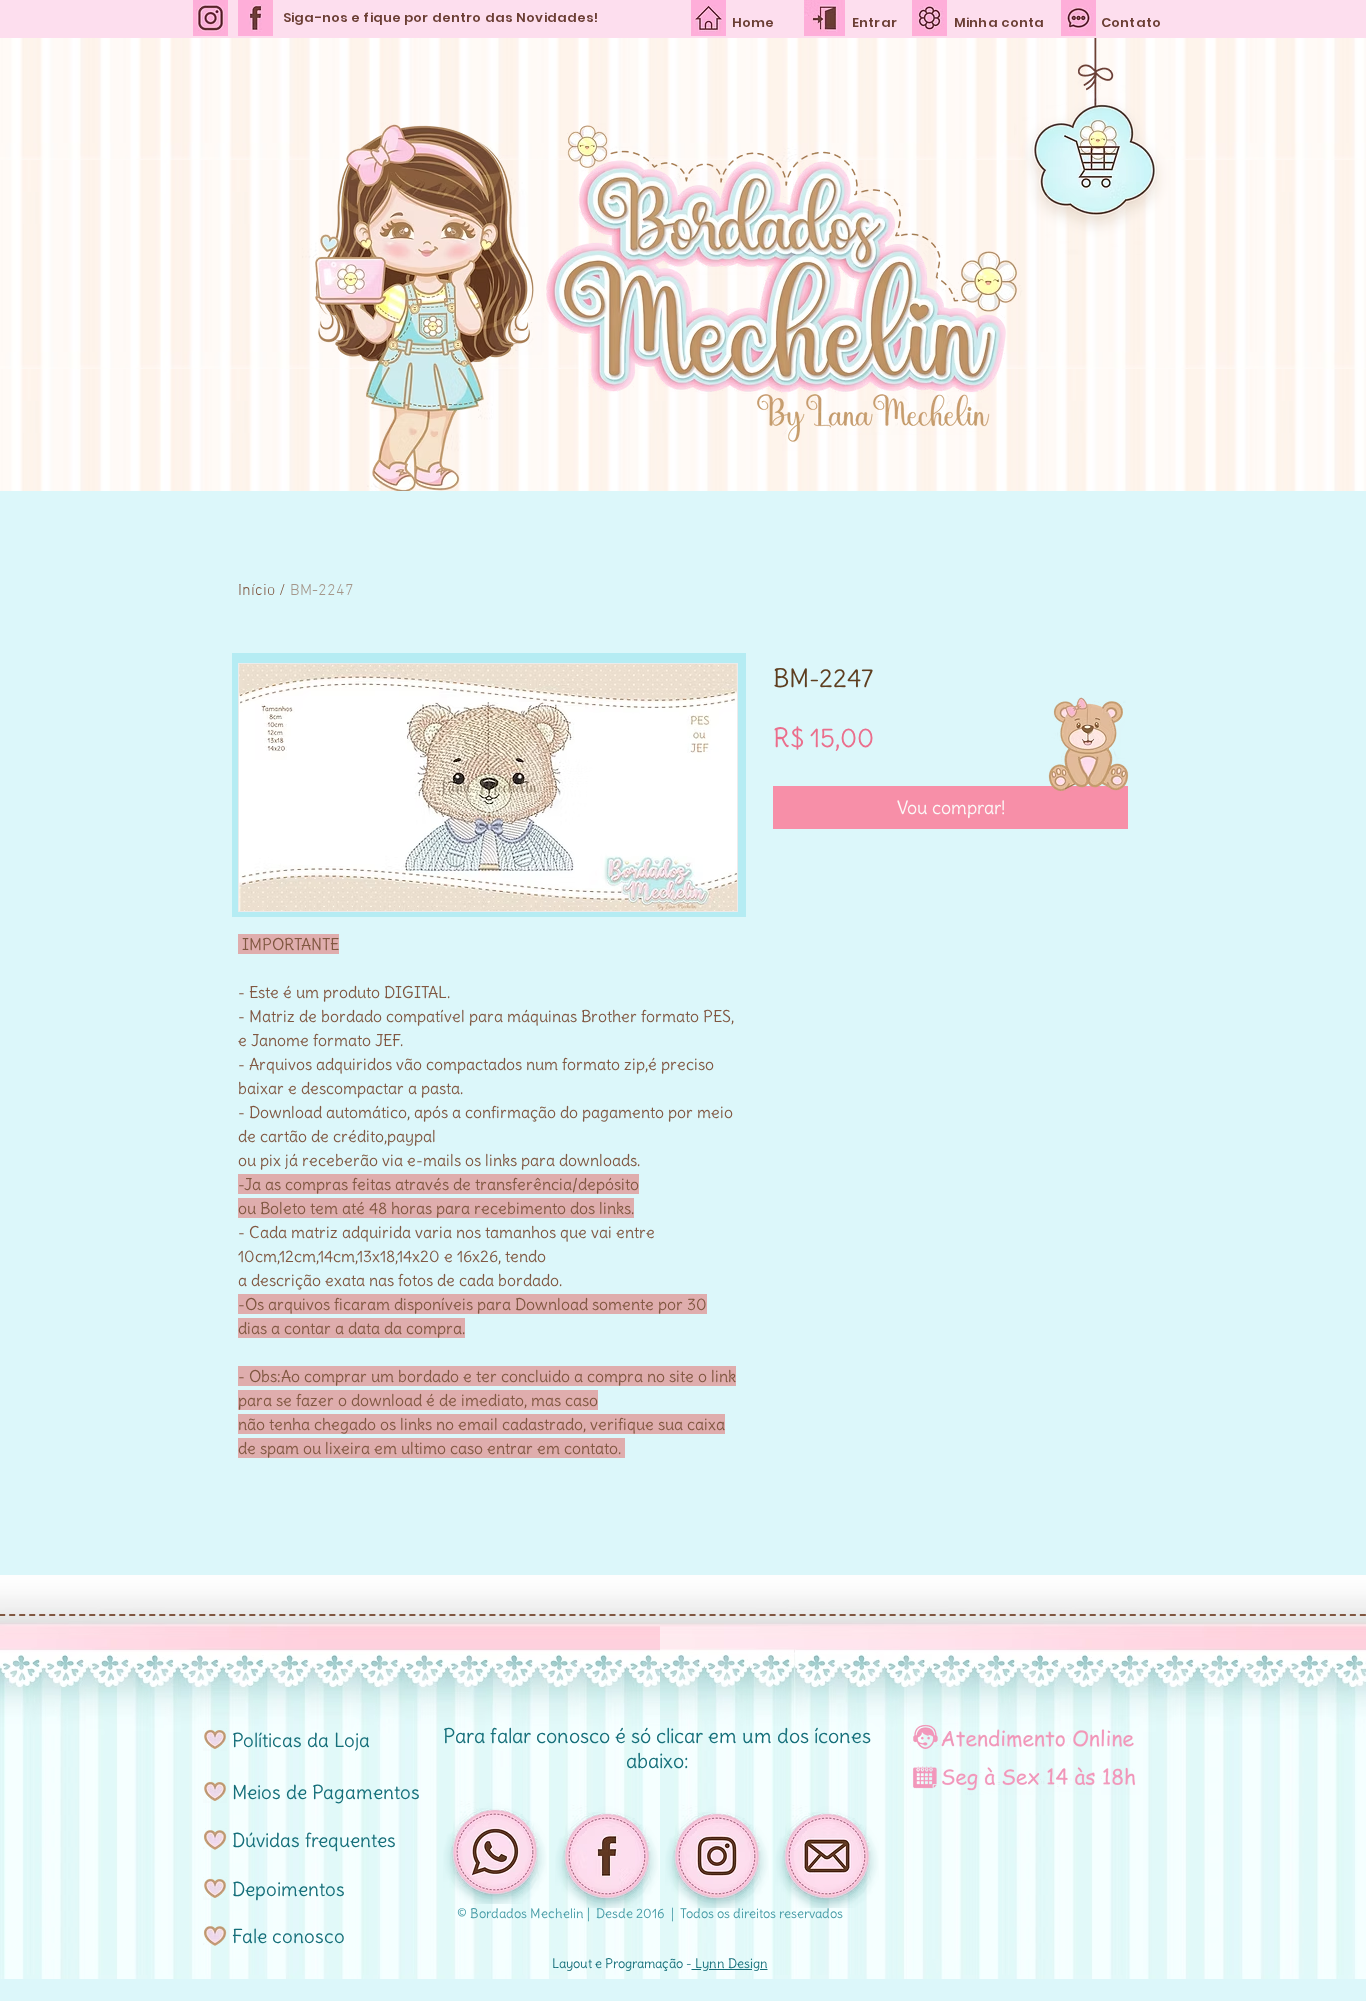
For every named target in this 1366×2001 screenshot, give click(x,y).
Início (256, 591)
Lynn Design (730, 1963)
